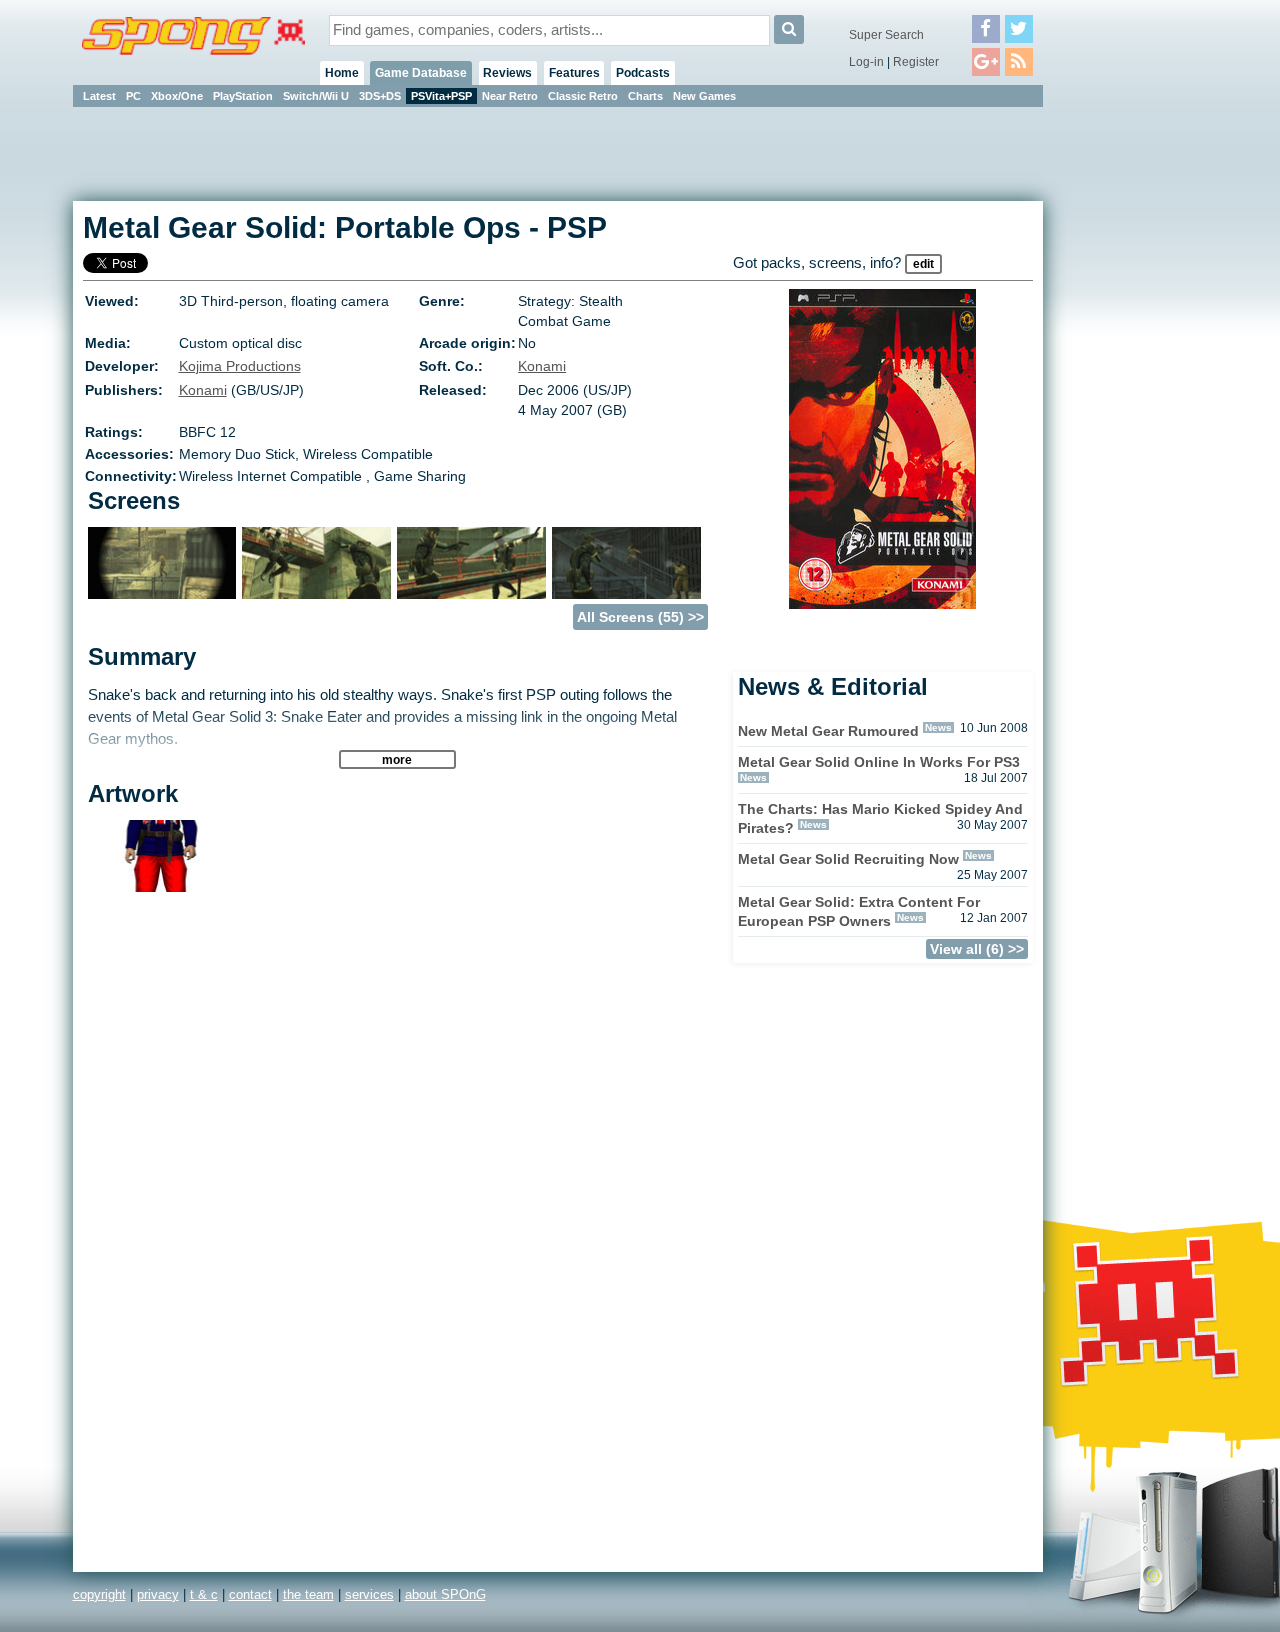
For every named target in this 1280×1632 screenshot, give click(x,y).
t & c (204, 1594)
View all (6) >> (977, 949)
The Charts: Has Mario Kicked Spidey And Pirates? (880, 818)
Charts (645, 96)
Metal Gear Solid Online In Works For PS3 (879, 762)
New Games (704, 96)
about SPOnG (445, 1594)
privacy (158, 1594)
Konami (542, 366)
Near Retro (510, 96)
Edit (923, 264)
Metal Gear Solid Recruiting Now (848, 859)
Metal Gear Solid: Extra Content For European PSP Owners (859, 911)
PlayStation (243, 96)
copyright (99, 1594)
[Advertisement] (1133, 410)
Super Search (886, 35)
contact (250, 1594)
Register (916, 62)
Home (342, 73)
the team (308, 1594)
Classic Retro (583, 96)
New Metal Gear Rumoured (828, 731)
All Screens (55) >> (640, 617)
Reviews (507, 73)
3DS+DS (380, 96)
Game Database (421, 73)
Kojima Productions (240, 366)
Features (574, 73)
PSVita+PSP (441, 96)
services (369, 1594)
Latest (99, 96)
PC (133, 96)
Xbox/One (177, 96)
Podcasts (643, 73)
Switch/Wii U (316, 96)
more (397, 759)
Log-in (866, 62)
